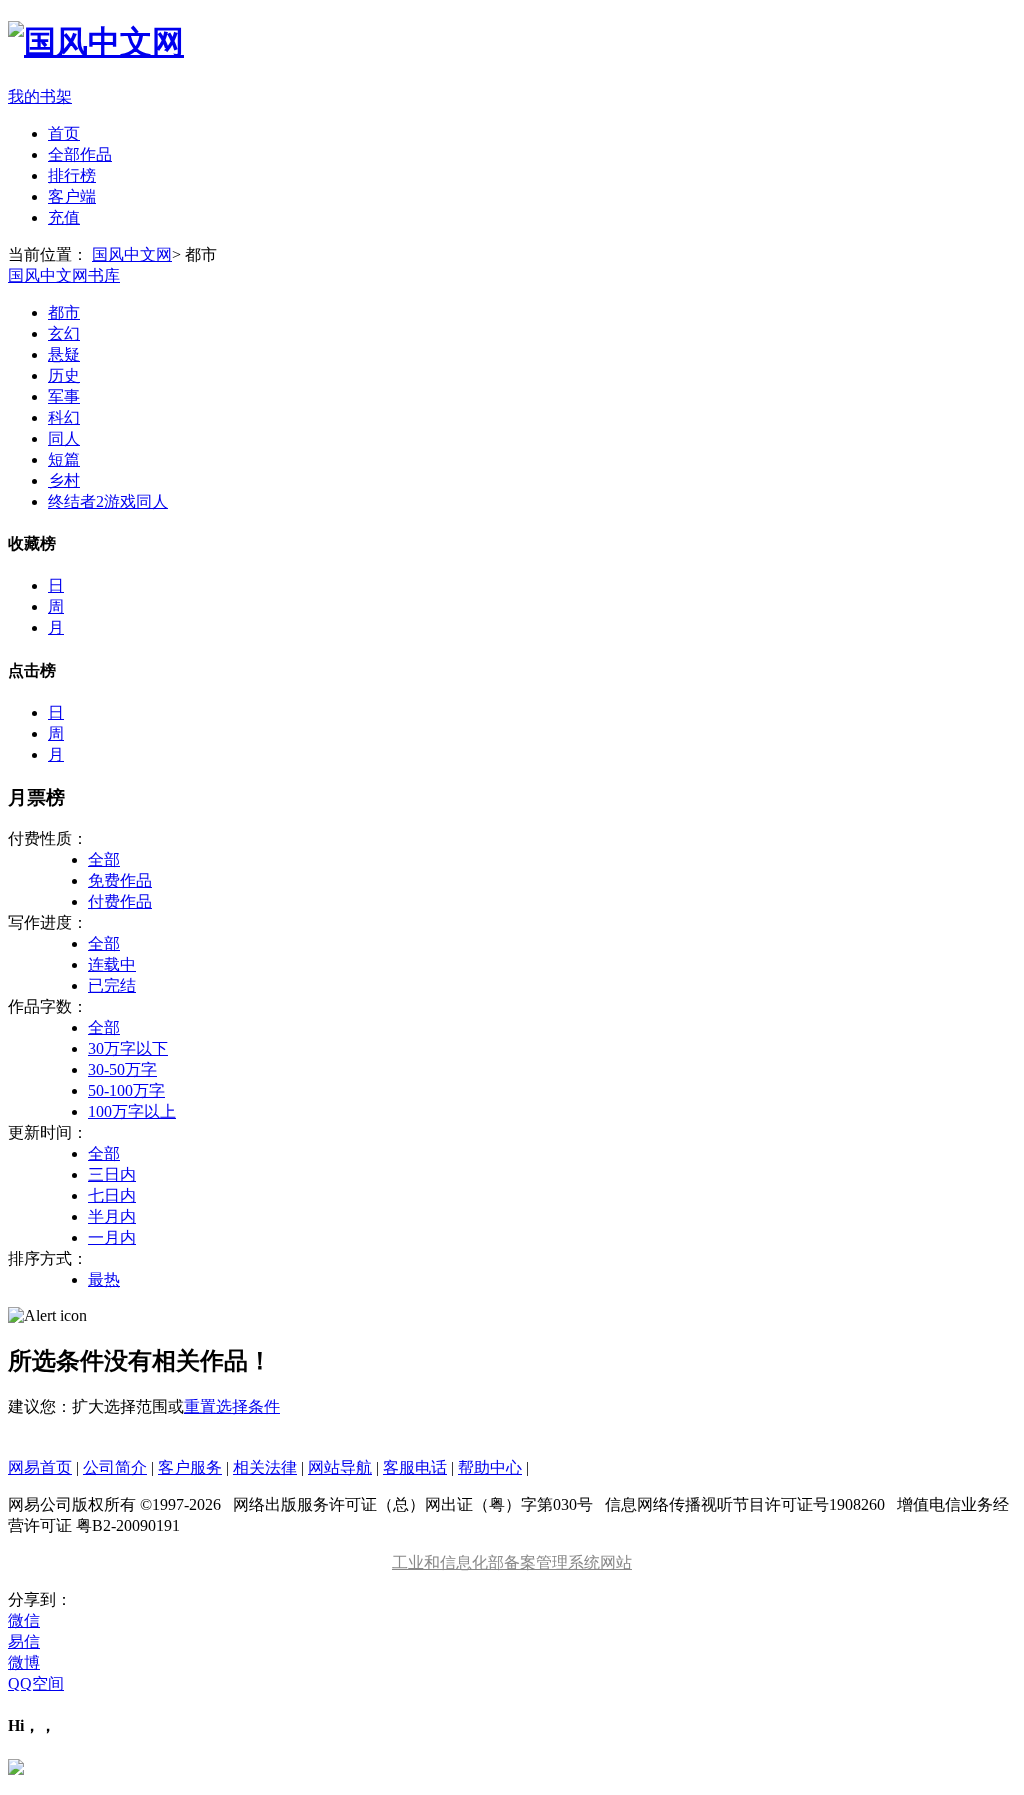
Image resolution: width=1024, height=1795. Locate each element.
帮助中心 (490, 1467)
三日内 (112, 1174)
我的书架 (40, 96)
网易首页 (40, 1467)
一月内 (112, 1237)
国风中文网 (132, 254)
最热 (104, 1279)
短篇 (64, 459)
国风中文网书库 (64, 275)
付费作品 (120, 901)
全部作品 (80, 154)
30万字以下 (128, 1048)
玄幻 (64, 333)
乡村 (64, 480)
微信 (24, 1620)
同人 (64, 438)
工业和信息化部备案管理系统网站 (512, 1562)
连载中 (112, 964)
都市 (64, 312)
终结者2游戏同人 (108, 501)
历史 (64, 375)
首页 (64, 133)
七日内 (112, 1195)
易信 (24, 1641)
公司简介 (115, 1467)
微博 (24, 1662)
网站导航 (340, 1467)
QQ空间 (36, 1683)
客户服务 (190, 1467)
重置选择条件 (232, 1406)
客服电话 (415, 1467)
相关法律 (265, 1467)
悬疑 (64, 354)
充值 (64, 217)
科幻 (64, 417)
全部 (104, 859)
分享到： (40, 1599)
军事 (64, 396)
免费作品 (120, 880)
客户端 (72, 196)
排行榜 (72, 175)
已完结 (112, 985)
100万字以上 (132, 1111)
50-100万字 (126, 1090)
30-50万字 (122, 1069)
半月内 (112, 1216)
